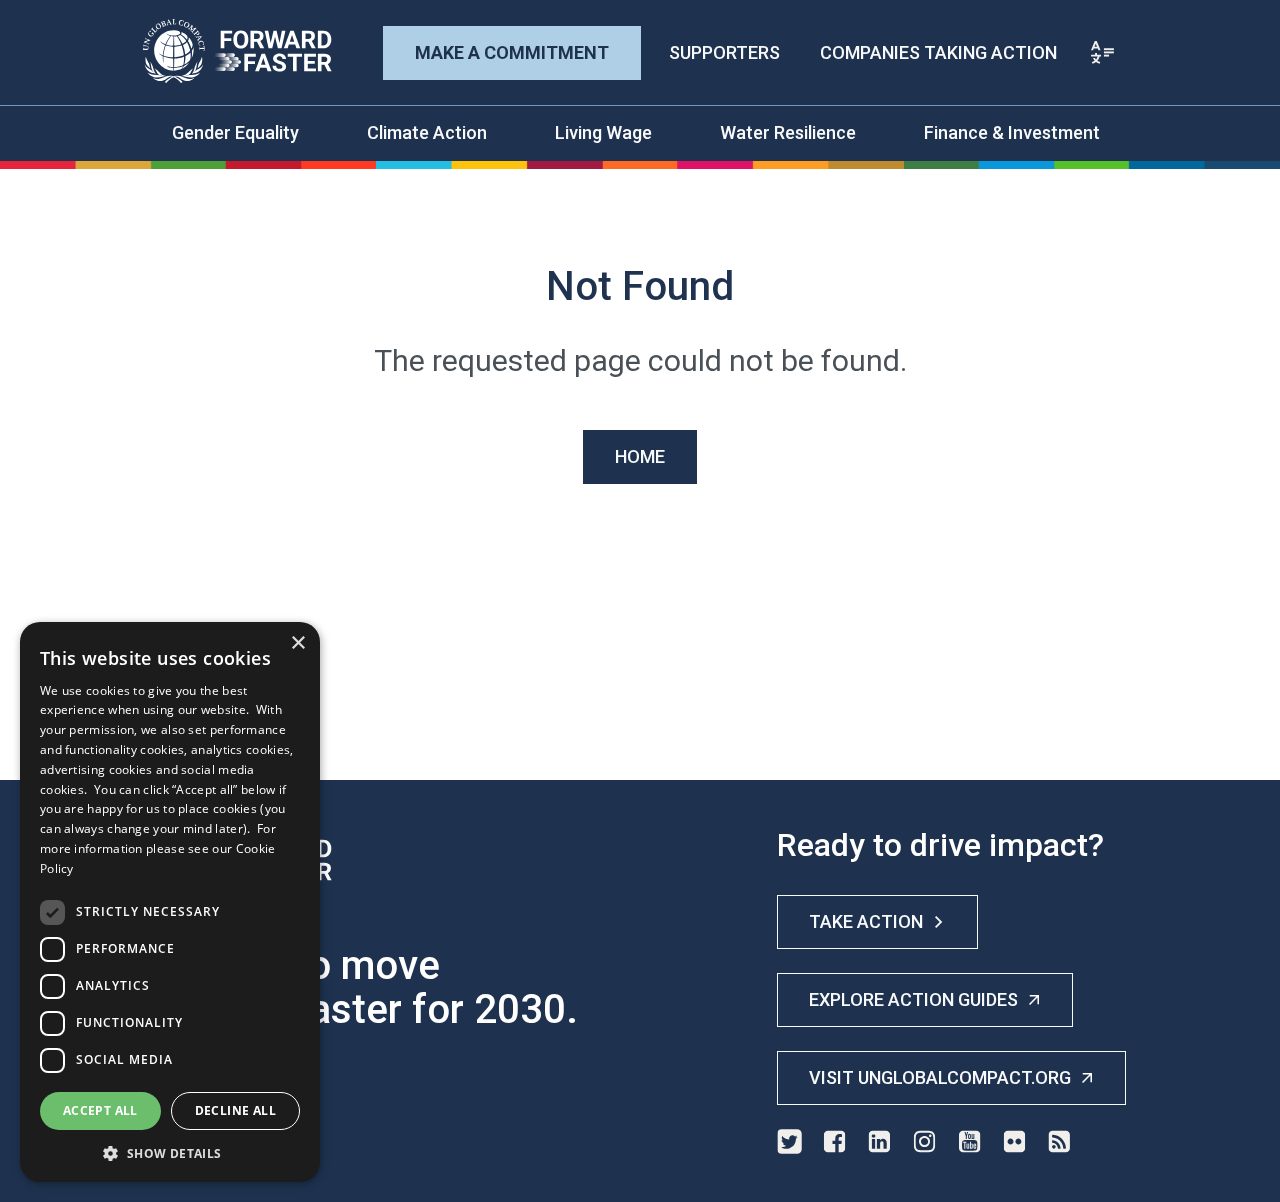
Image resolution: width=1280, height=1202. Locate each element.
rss (1059, 1141)
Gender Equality (235, 132)
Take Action (866, 921)
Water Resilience (788, 132)
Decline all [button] (235, 1110)
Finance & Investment (1012, 132)
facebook (834, 1141)
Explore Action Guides (913, 999)
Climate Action (427, 132)
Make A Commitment (512, 52)
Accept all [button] (100, 1110)
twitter (789, 1141)
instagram (924, 1141)
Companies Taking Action (938, 52)
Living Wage (603, 132)
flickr (1014, 1141)
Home (640, 456)
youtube (969, 1141)
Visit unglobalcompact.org (940, 1077)
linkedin (879, 1141)
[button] (170, 1152)
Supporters (724, 52)
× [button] (297, 643)
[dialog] (170, 902)
